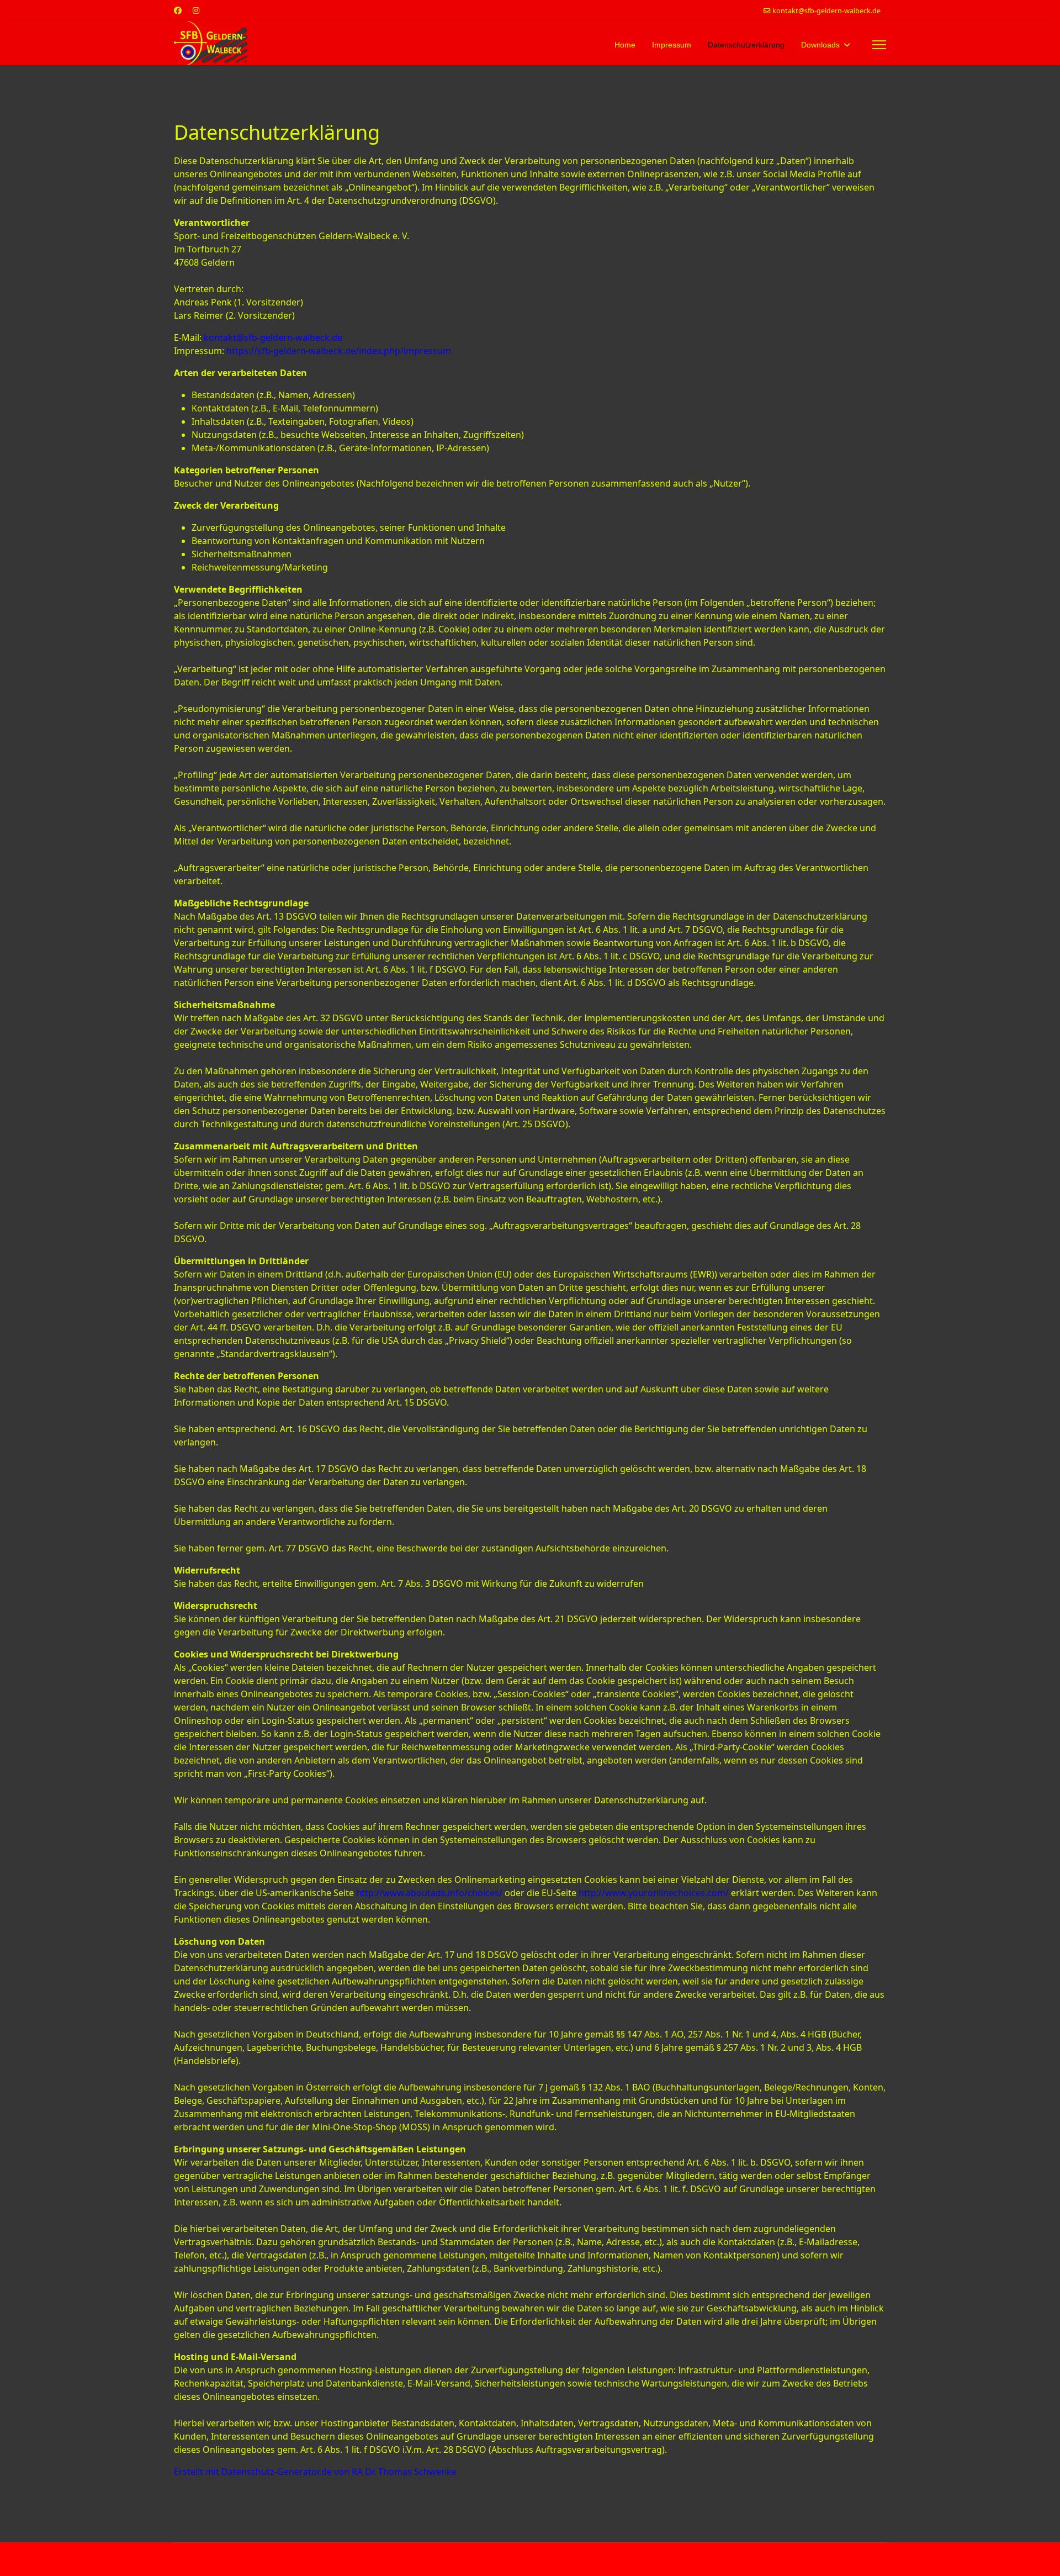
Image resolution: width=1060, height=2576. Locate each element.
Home (625, 45)
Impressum (672, 45)
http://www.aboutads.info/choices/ (429, 1893)
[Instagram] (196, 10)
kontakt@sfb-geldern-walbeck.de (826, 11)
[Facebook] (178, 10)
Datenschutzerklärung (746, 45)
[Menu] (879, 45)
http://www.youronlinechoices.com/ (654, 1893)
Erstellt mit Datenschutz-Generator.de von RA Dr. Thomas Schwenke (315, 2472)
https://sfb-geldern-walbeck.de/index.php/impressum (339, 351)
